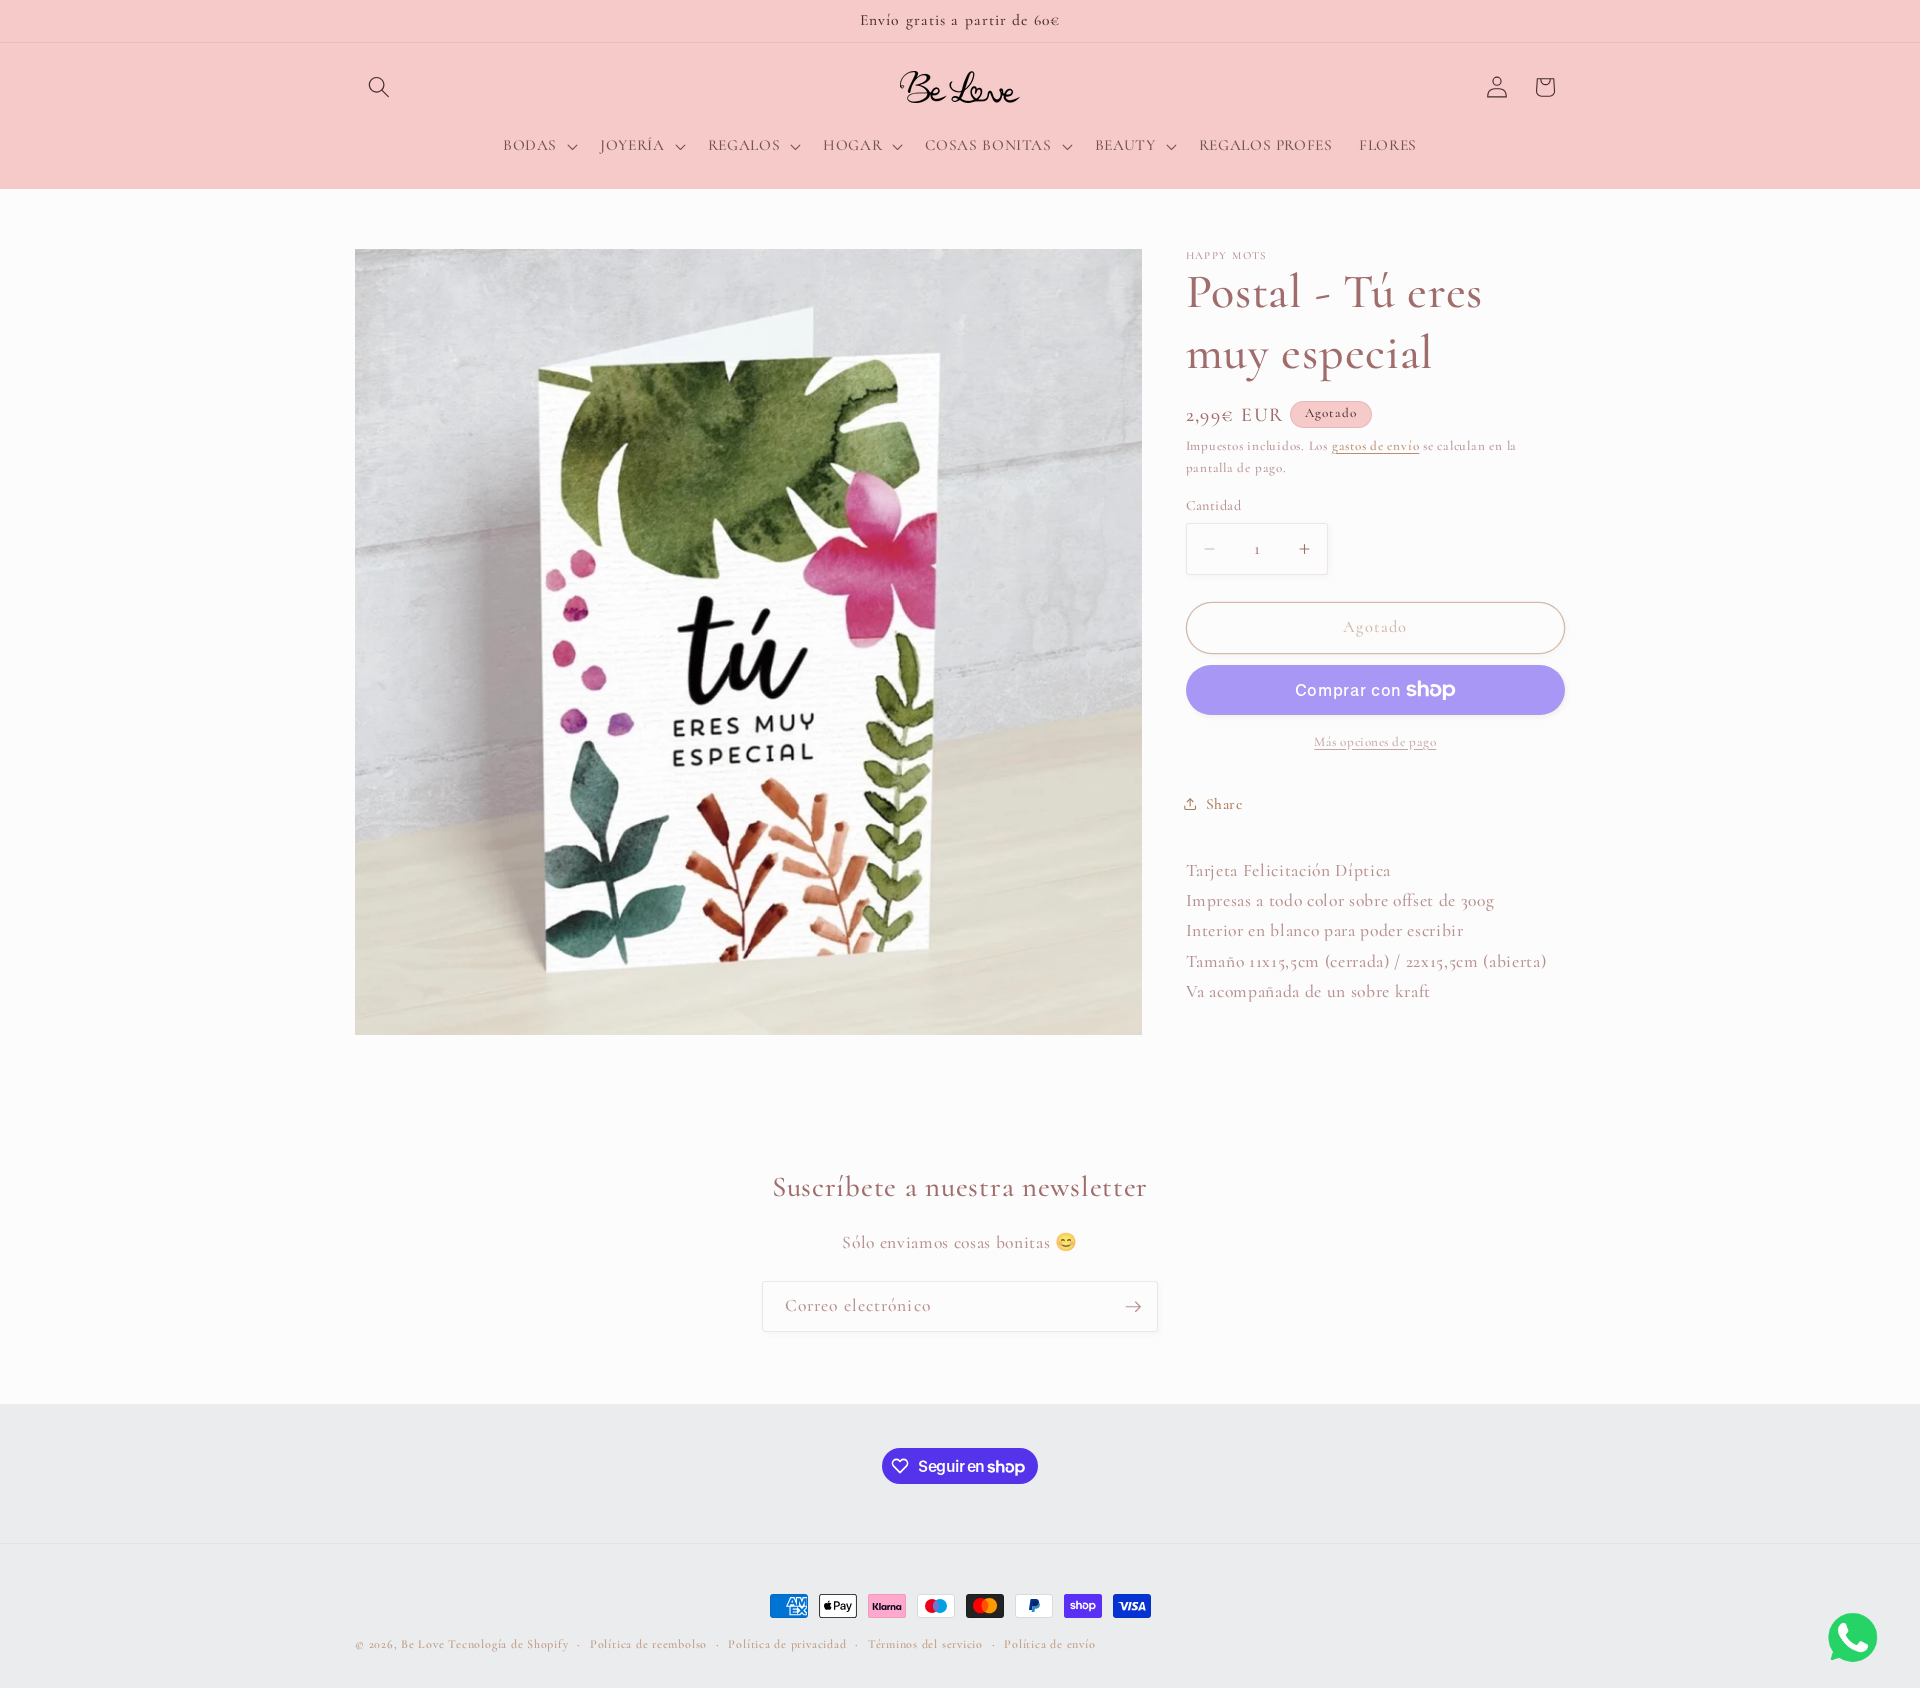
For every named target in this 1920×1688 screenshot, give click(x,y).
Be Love (422, 1644)
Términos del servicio (925, 1644)
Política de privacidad (787, 1644)
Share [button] (1224, 804)
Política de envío (1049, 1644)
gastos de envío (1376, 446)
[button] (379, 87)
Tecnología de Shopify (508, 1644)
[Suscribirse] (1133, 1307)
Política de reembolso (648, 1644)
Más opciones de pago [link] (1375, 742)
